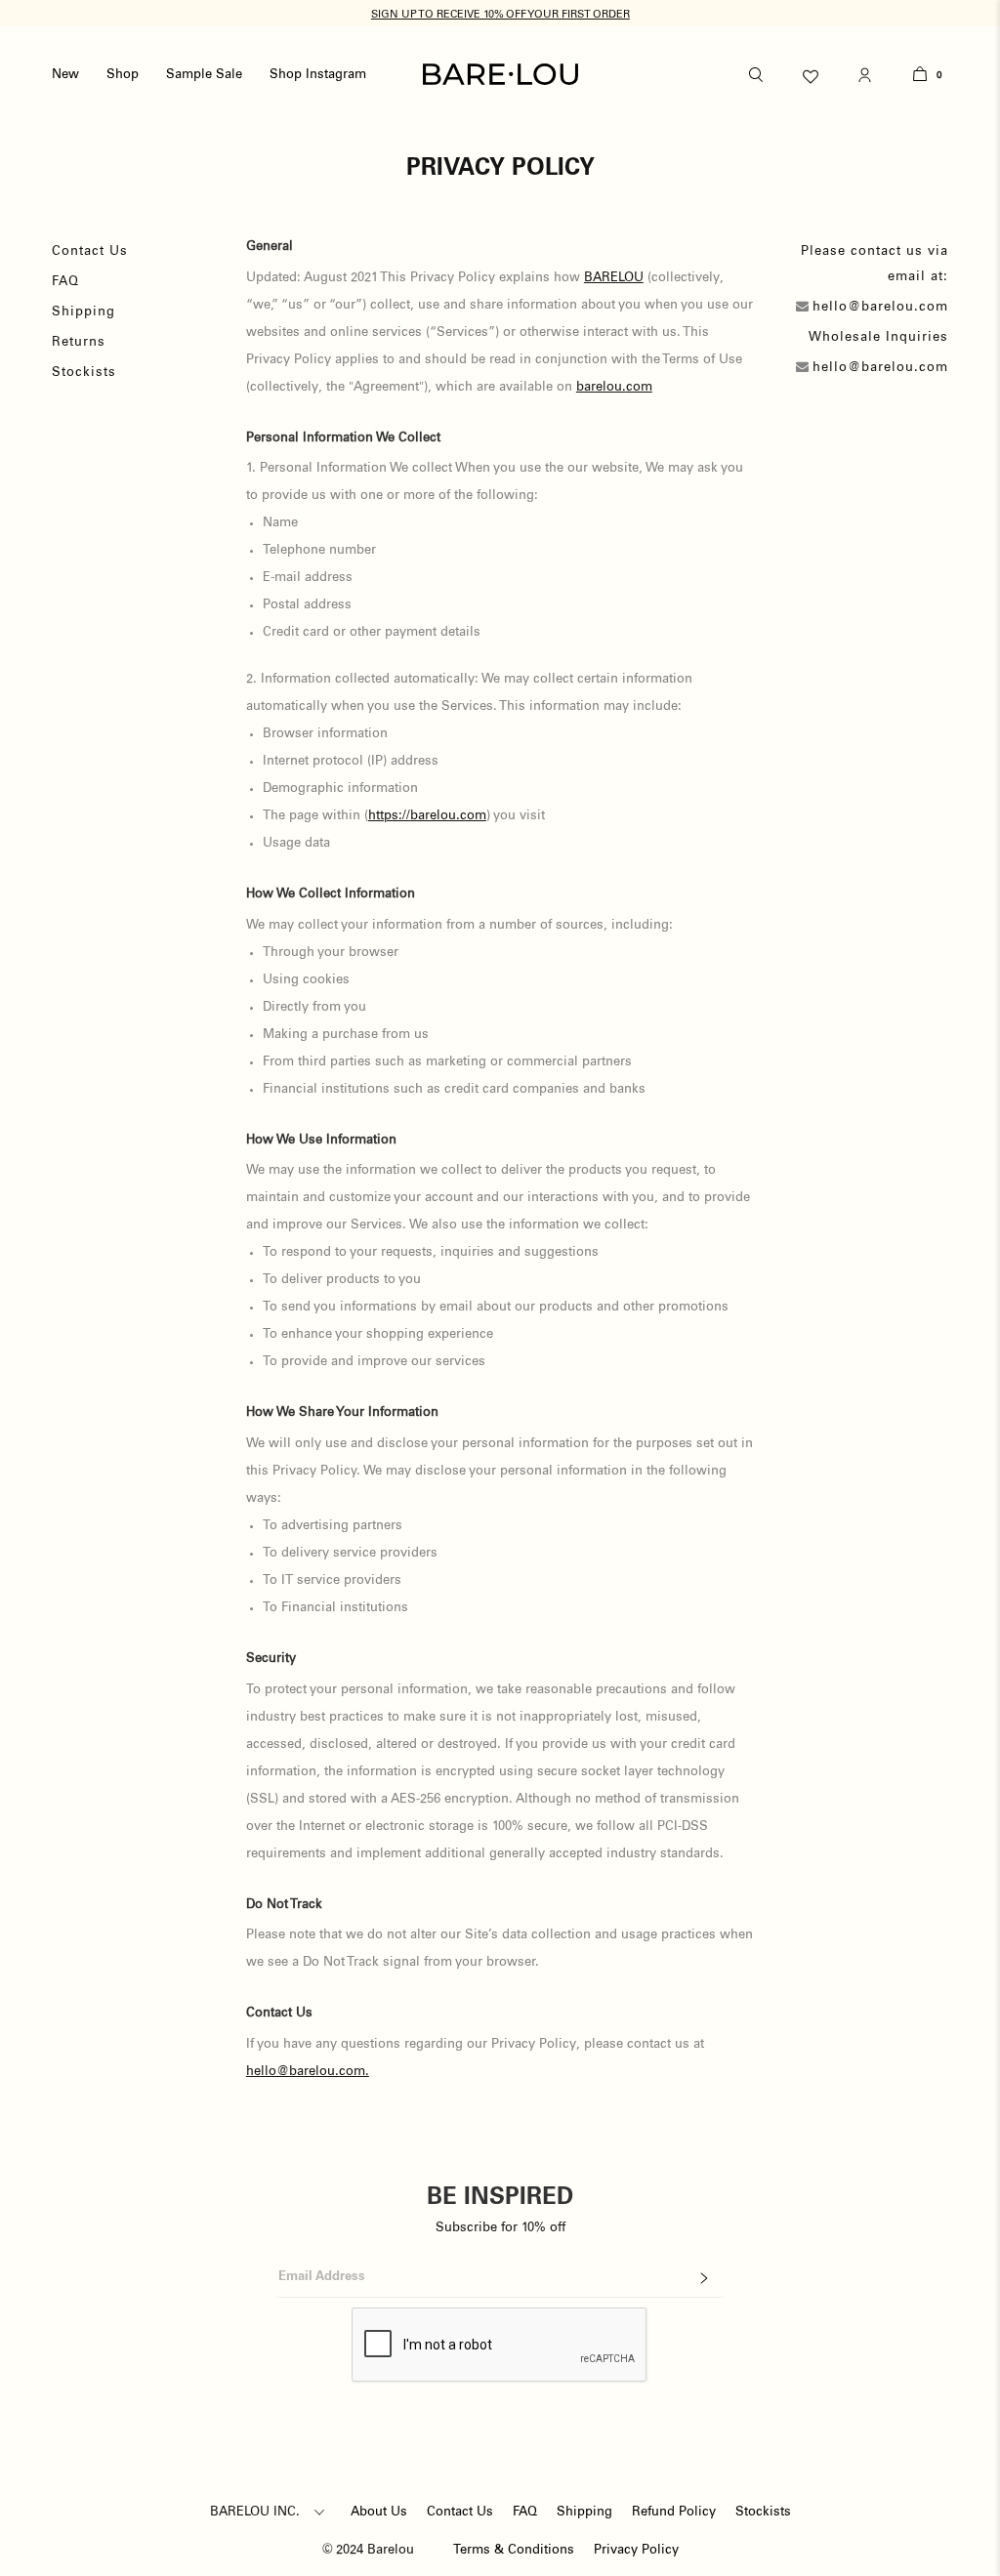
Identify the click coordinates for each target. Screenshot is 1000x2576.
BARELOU (614, 278)
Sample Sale (204, 75)
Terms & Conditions (514, 2550)
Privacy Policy (636, 2550)
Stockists (84, 373)
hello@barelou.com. (308, 2072)
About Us (379, 2512)
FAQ (65, 282)
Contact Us (90, 251)
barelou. (601, 387)
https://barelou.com (427, 816)
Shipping (83, 312)
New (65, 75)
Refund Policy (674, 2512)
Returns (79, 342)
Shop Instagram (318, 75)
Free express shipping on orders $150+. (500, 14)
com (639, 387)
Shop (123, 75)
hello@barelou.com (880, 307)
